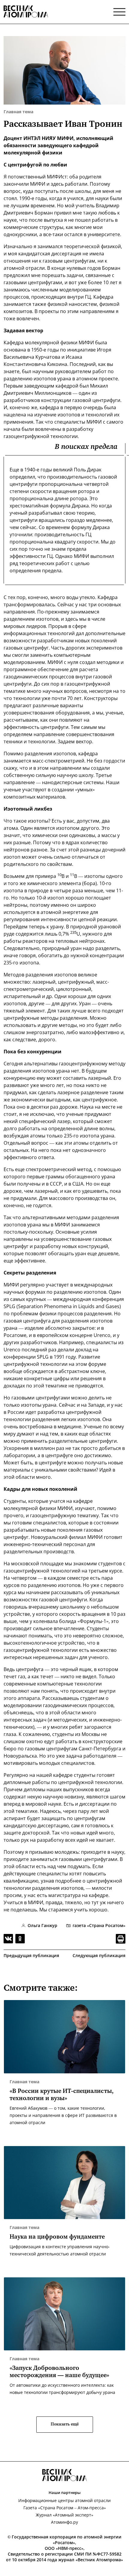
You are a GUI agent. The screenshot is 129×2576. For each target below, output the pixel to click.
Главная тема (18, 112)
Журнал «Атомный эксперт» (64, 2515)
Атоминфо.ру (64, 2522)
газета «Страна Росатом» (99, 1925)
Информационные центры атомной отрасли (64, 2500)
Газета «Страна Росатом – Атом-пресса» (65, 2508)
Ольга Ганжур (42, 1925)
